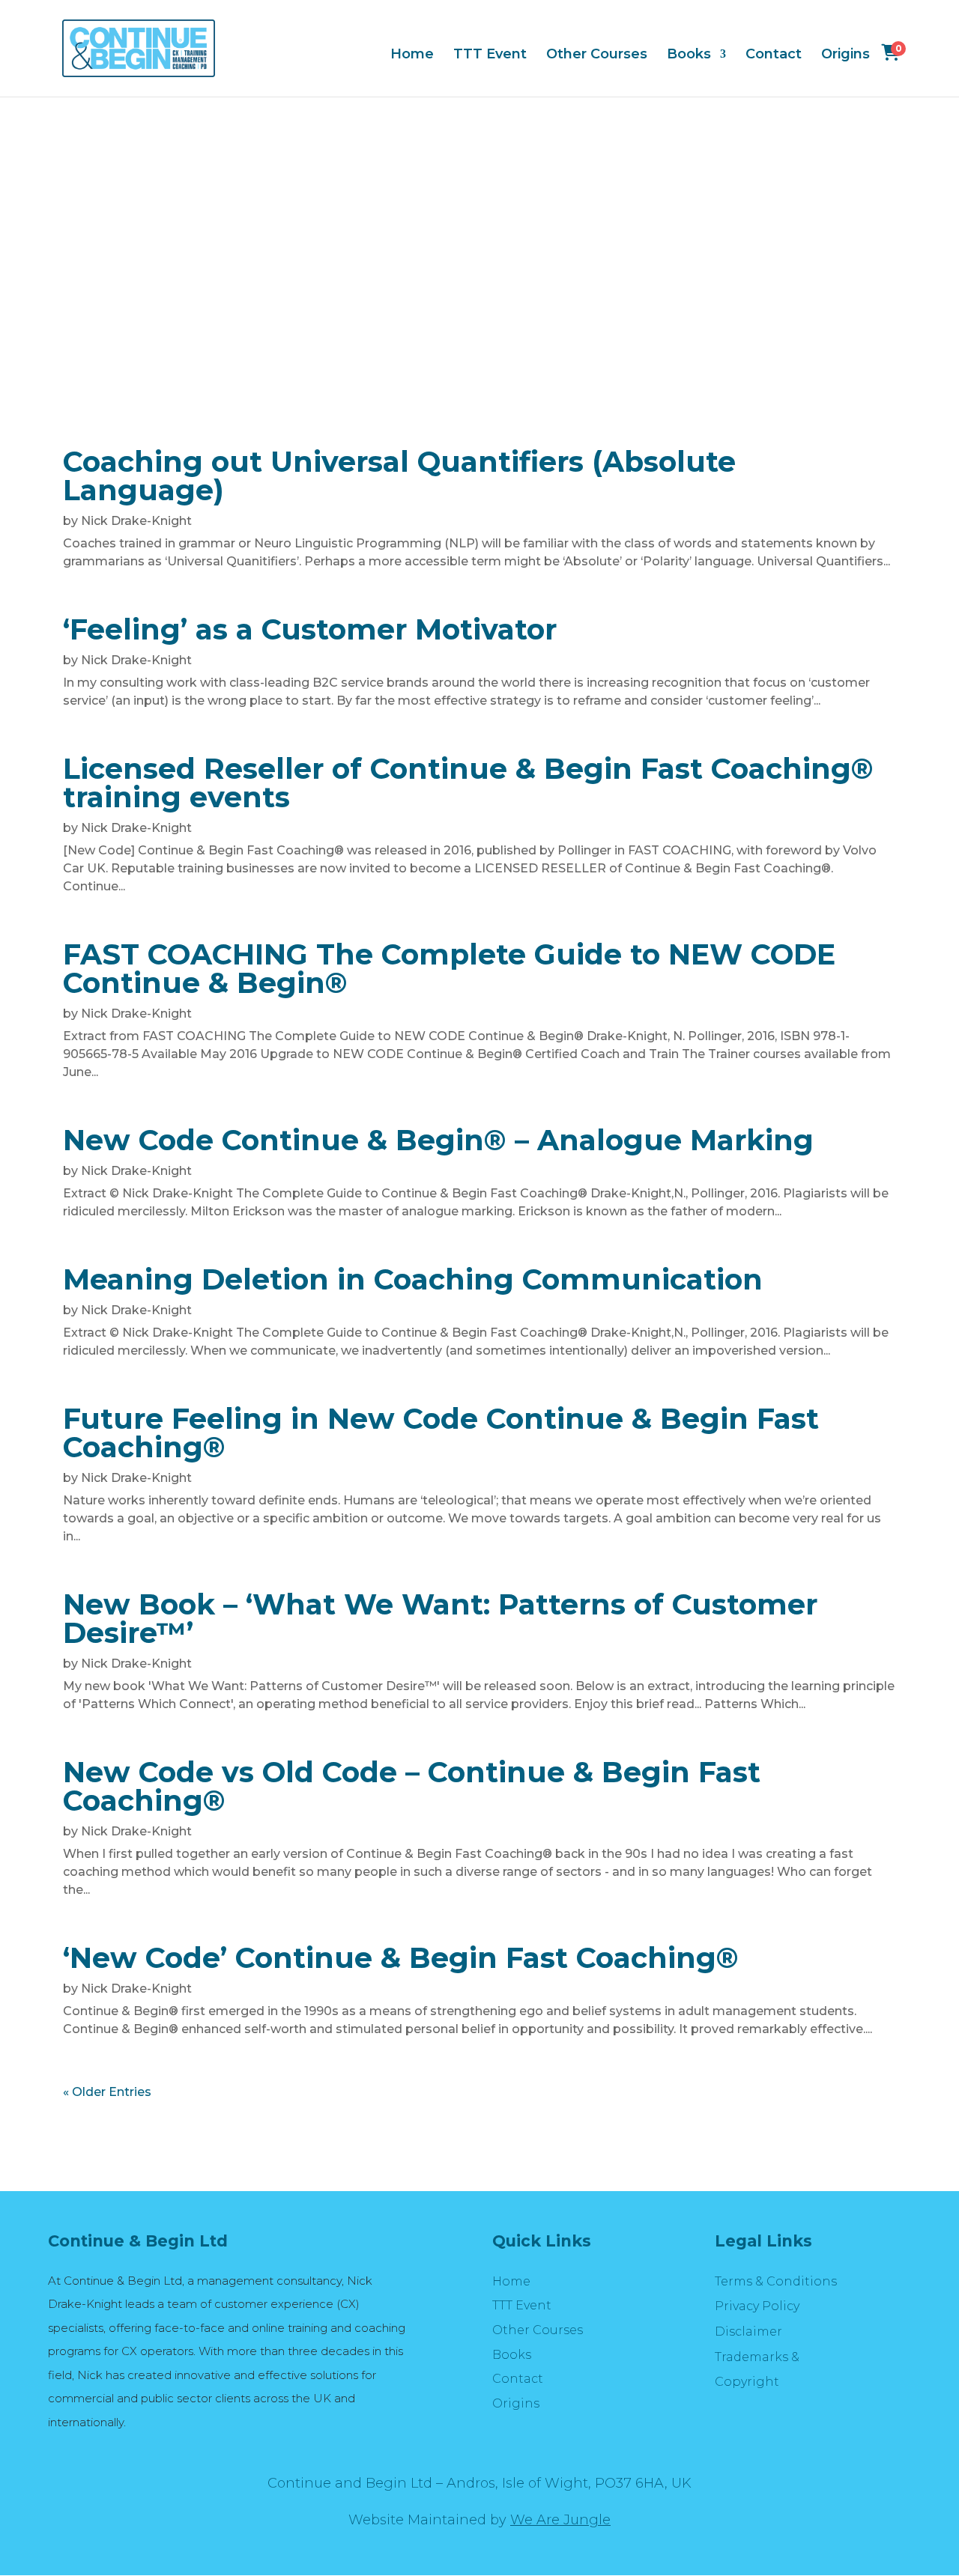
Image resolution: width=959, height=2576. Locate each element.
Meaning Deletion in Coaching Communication (413, 1279)
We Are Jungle (560, 2520)
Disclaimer (748, 2332)
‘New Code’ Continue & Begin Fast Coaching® (401, 1958)
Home (412, 55)
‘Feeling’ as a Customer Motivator (310, 629)
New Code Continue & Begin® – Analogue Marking (438, 1140)
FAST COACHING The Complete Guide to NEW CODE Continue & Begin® (449, 969)
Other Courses (597, 55)
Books (689, 55)
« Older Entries (107, 2092)
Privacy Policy (757, 2306)
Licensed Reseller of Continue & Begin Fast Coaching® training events (468, 783)
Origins (845, 55)
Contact (774, 55)
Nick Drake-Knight (136, 521)
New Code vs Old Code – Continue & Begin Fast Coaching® (412, 1786)
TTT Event (490, 55)
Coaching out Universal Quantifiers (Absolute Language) (399, 476)
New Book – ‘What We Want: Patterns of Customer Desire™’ (440, 1619)
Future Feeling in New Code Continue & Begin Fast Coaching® (441, 1433)
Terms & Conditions (776, 2281)
